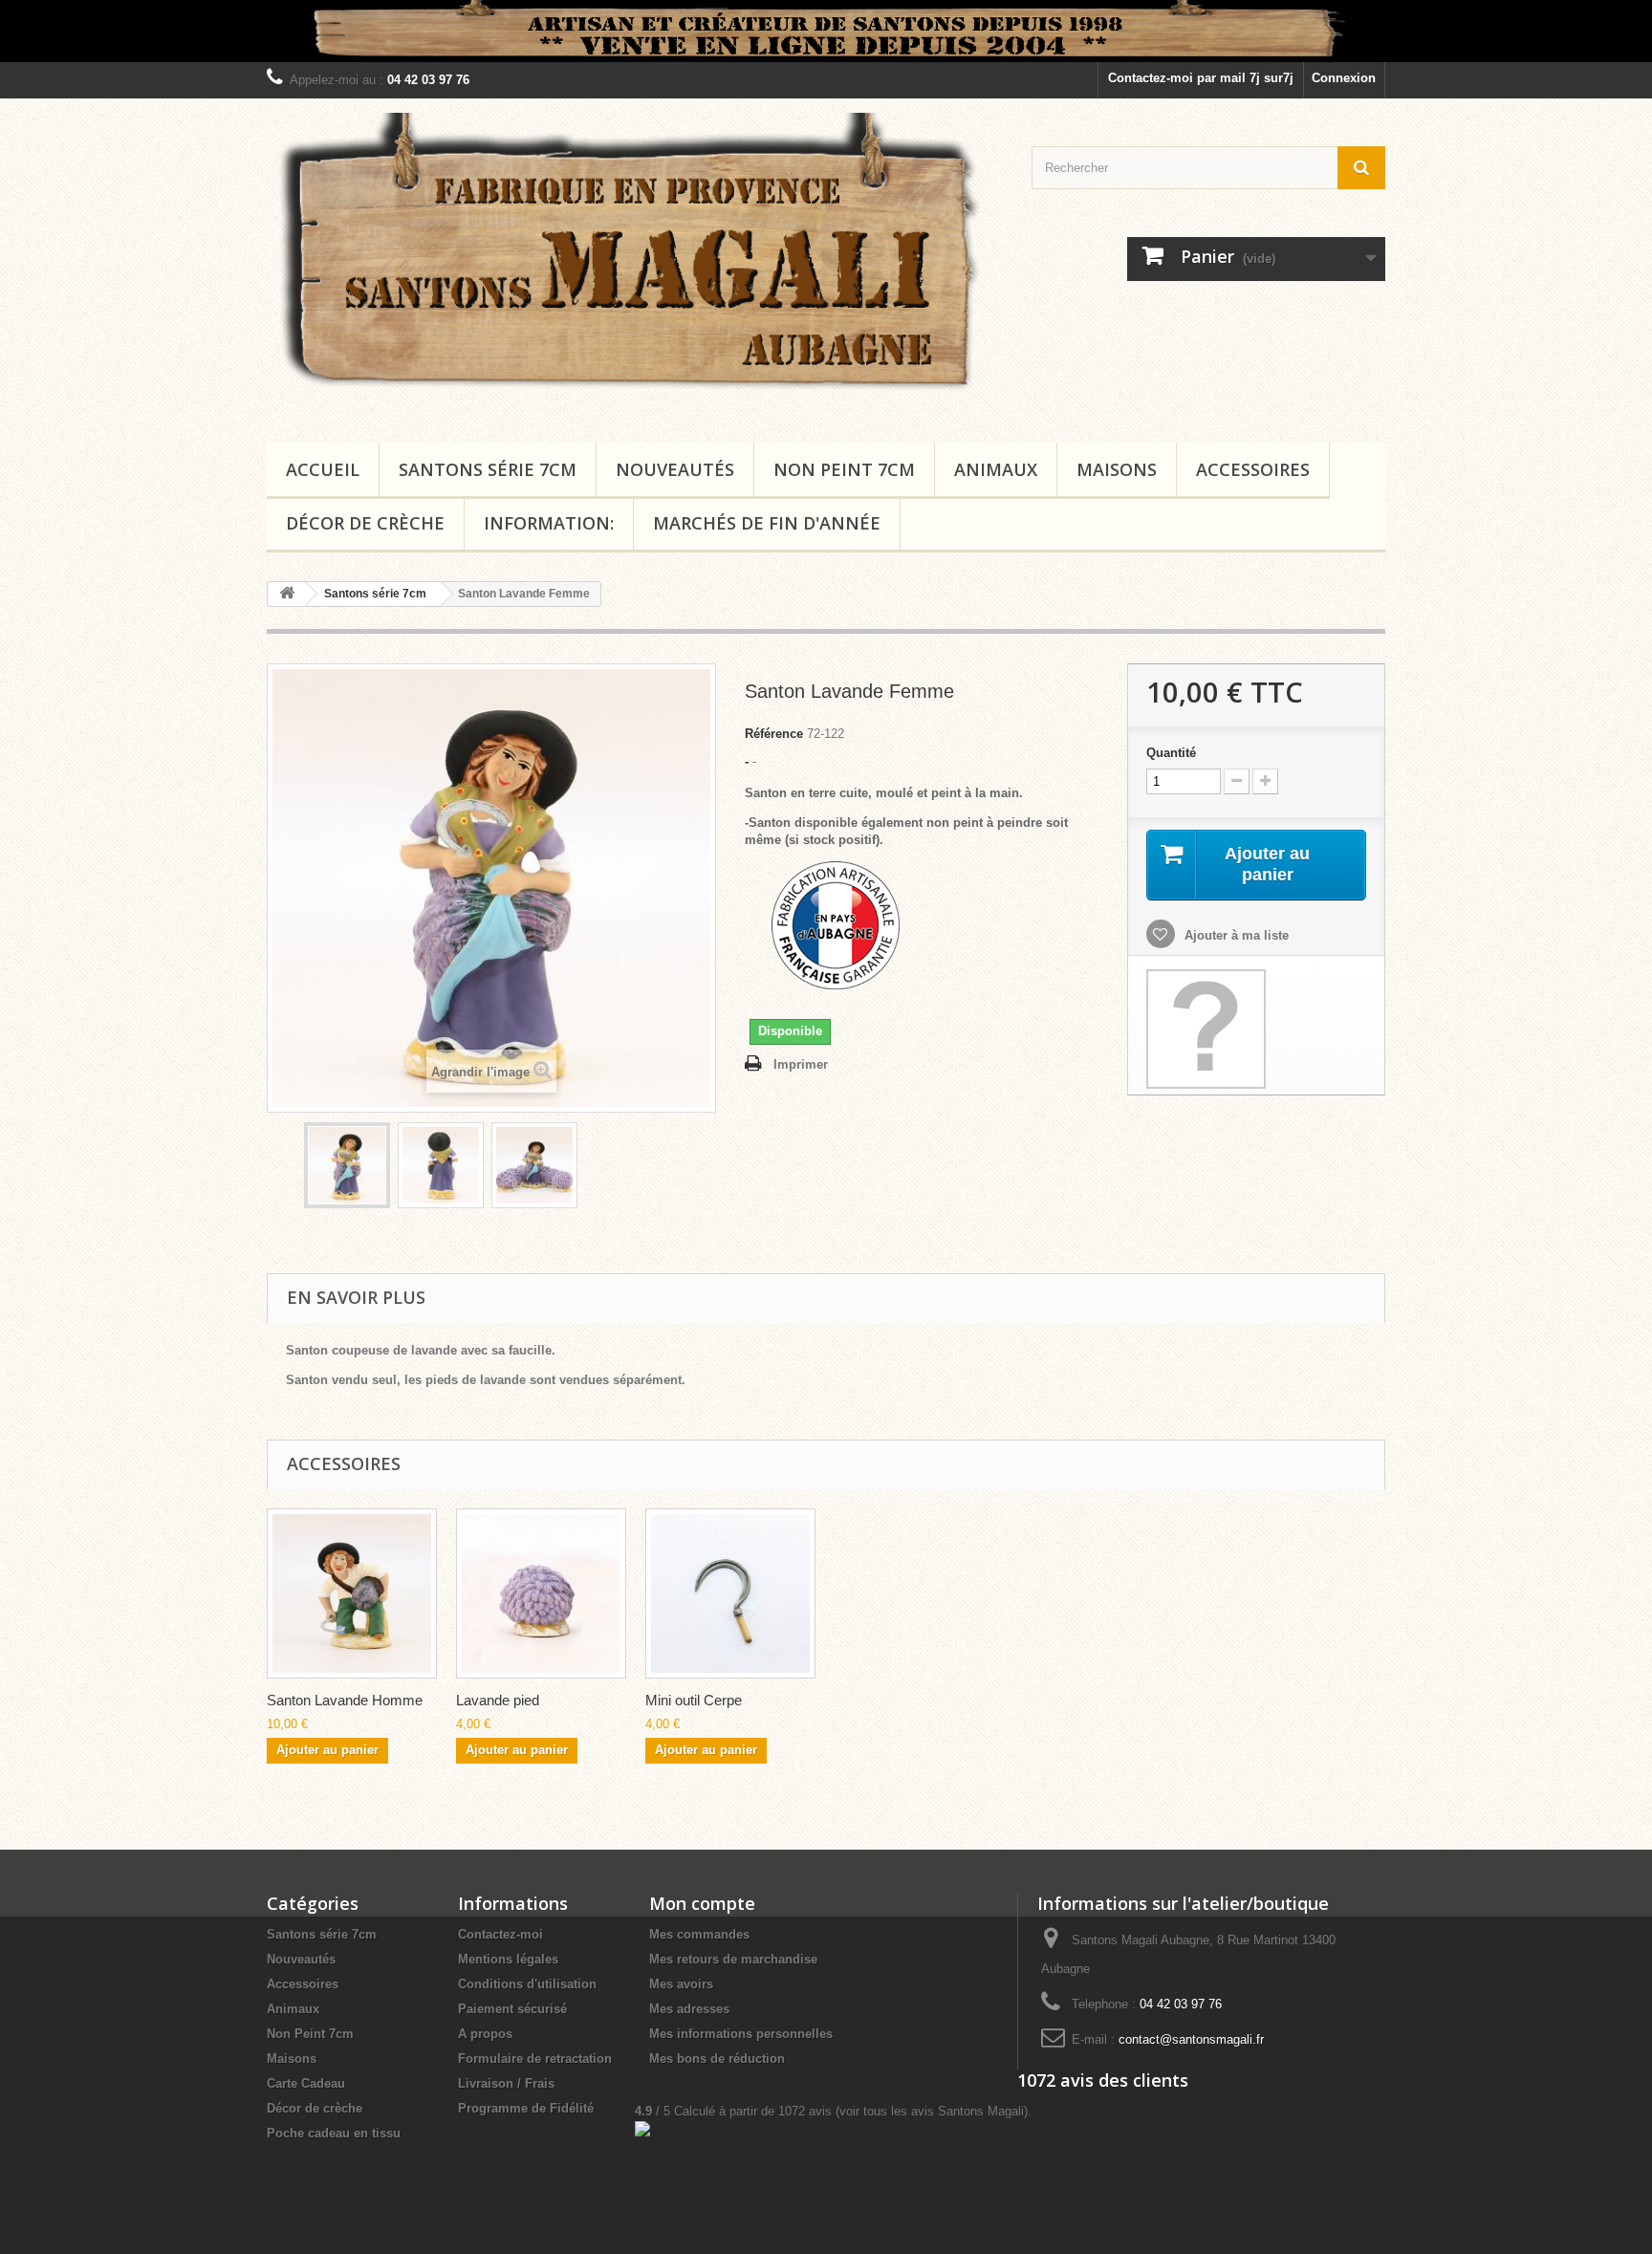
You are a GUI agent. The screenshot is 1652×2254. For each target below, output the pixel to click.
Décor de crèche (365, 523)
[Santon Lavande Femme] (347, 1165)
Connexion (1344, 78)
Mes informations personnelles (741, 2034)
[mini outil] (730, 1593)
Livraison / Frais (506, 2083)
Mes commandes (699, 1934)
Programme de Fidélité (526, 2108)
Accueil (323, 469)
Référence (774, 734)
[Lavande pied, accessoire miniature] (541, 1593)
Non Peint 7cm (844, 469)
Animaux (996, 469)
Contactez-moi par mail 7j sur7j (1201, 78)
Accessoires (1253, 469)
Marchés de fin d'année (767, 523)
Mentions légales (508, 1959)
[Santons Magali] (635, 266)
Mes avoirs (681, 1984)
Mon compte (702, 1903)
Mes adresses (689, 2009)
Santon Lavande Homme (345, 1700)
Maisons (1117, 469)
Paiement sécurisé (512, 2009)
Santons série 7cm (488, 469)
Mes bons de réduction (717, 2059)
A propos (485, 2034)
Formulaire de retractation (535, 2059)
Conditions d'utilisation (527, 1984)
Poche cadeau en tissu (334, 2133)
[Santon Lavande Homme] (352, 1593)
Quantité (1171, 753)
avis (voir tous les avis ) (903, 2111)
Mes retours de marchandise (733, 1959)
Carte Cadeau (306, 2083)
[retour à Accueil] (287, 594)
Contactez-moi (500, 1934)
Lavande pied (498, 1700)
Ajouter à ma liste (1235, 935)
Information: (549, 523)
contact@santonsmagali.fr (1191, 2039)
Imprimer (801, 1064)
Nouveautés (675, 469)
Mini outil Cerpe (694, 1700)
